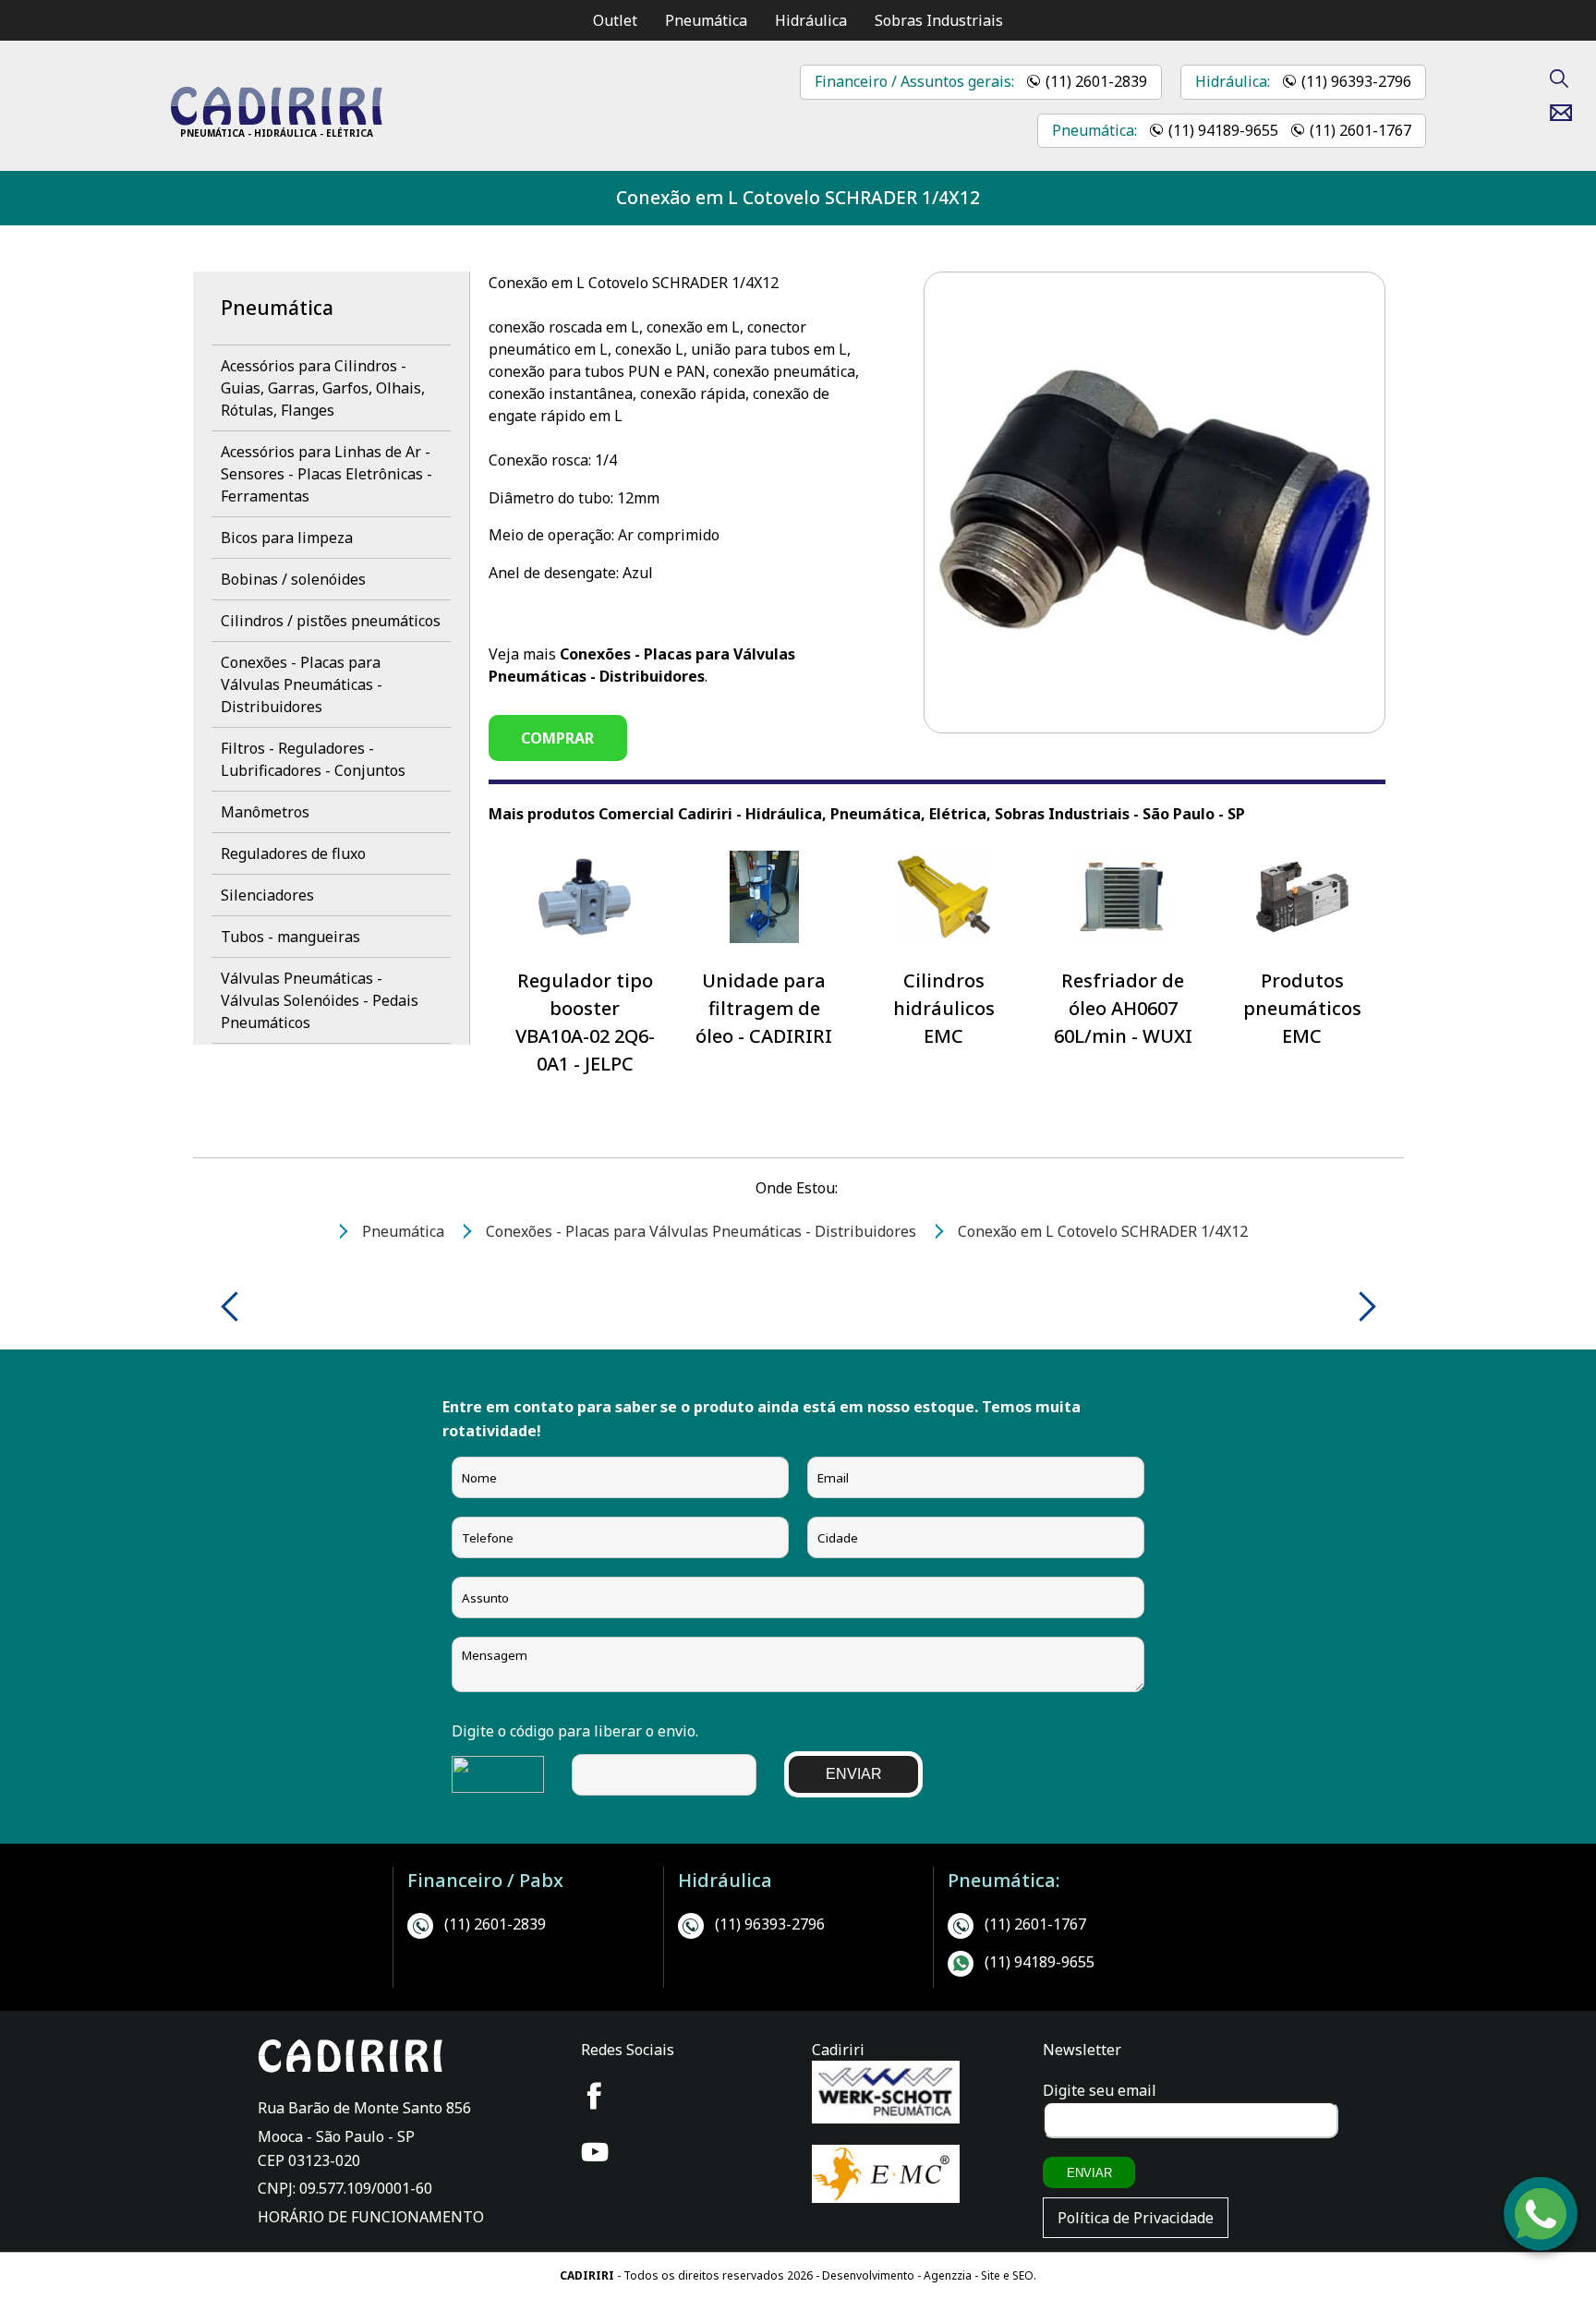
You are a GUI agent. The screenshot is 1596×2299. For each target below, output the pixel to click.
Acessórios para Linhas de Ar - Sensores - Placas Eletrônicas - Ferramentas (326, 474)
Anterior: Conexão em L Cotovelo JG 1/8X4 (236, 1307)
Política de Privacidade (1136, 2218)
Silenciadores (267, 895)
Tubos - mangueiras (290, 937)
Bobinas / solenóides (293, 579)
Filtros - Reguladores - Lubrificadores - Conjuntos (313, 759)
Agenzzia (948, 2275)
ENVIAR (854, 1774)
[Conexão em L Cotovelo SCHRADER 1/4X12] (276, 120)
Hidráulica (811, 20)
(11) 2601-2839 (1096, 81)
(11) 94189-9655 (1223, 130)
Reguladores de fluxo (293, 853)
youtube (595, 2152)
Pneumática (706, 20)
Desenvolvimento (870, 2275)
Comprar (557, 738)
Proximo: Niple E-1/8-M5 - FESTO (1361, 1307)
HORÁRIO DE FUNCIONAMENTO (371, 2217)
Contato (1568, 113)
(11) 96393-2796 (1356, 81)
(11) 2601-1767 (1360, 130)
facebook (595, 2096)
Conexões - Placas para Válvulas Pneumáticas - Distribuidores (302, 684)
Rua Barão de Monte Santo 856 (364, 2108)
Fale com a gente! (1542, 2229)
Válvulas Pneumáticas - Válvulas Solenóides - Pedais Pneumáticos (320, 1000)
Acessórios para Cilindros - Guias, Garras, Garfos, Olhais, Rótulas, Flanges (323, 388)
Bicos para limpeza (287, 538)
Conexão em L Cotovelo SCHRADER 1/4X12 (798, 197)
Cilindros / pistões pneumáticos (331, 621)
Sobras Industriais (939, 20)
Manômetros (265, 812)
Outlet (615, 20)
